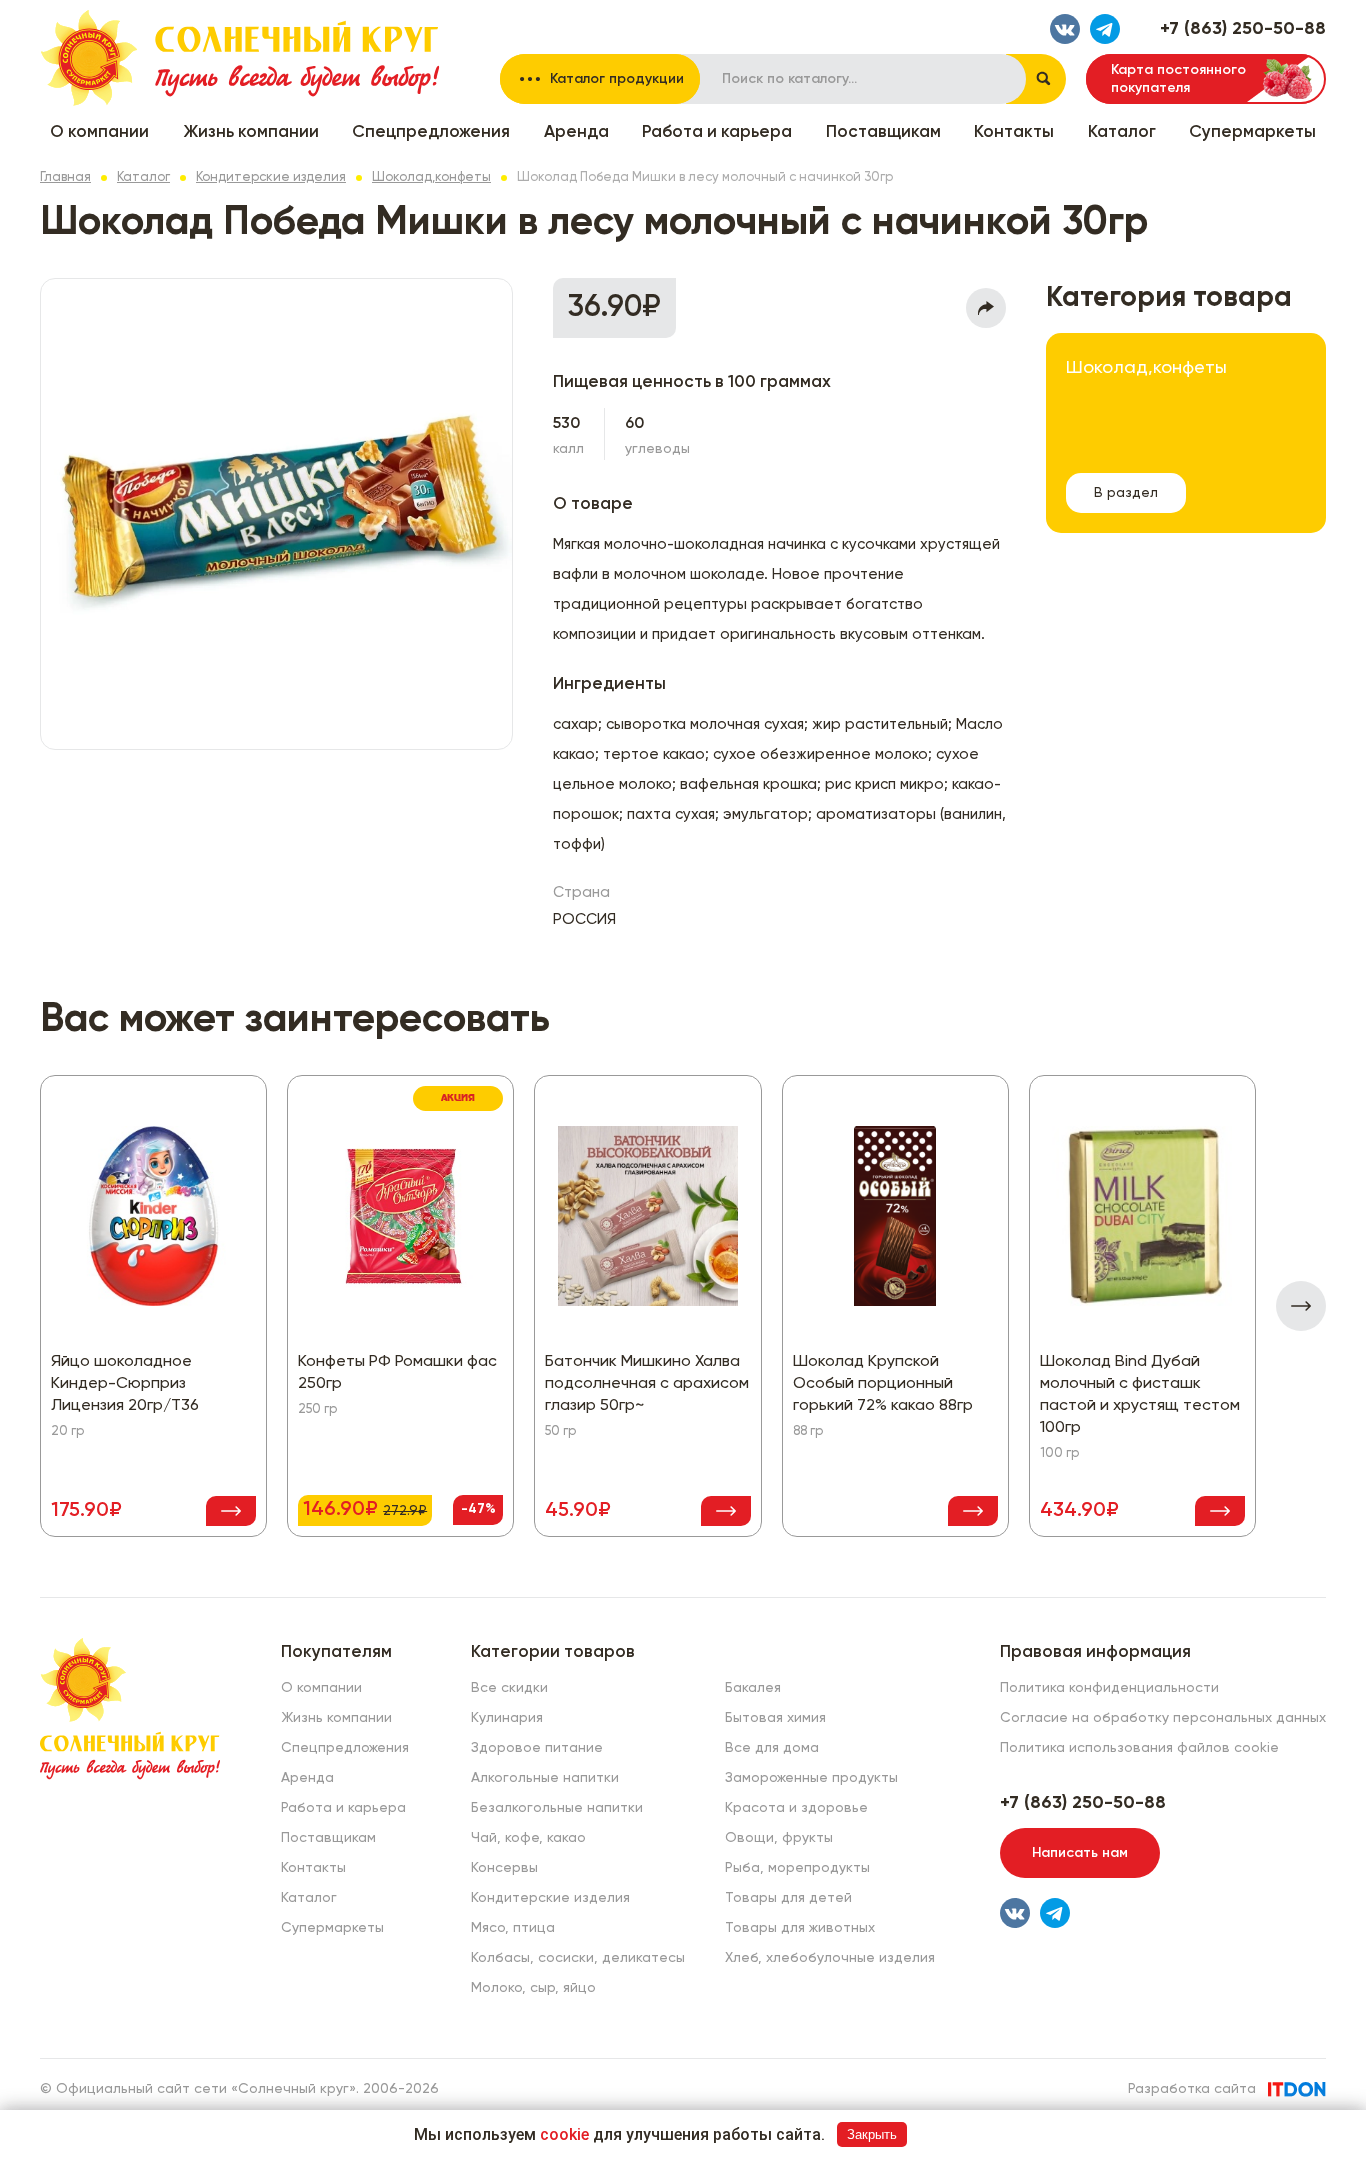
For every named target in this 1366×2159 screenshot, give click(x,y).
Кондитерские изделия (271, 177)
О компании (99, 132)
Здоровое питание (537, 1748)
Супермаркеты (1252, 132)
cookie (564, 2134)
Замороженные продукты (811, 1778)
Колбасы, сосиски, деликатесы (578, 1958)
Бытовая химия (775, 1718)
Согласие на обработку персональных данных (1163, 1718)
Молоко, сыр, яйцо (533, 1988)
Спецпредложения (431, 132)
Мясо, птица (513, 1928)
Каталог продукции (617, 79)
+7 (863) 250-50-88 (1243, 29)
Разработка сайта (1192, 2089)
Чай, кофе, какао (528, 1838)
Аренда (576, 132)
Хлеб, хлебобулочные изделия (830, 1958)
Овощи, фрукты (779, 1838)
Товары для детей (788, 1898)
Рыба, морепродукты (797, 1868)
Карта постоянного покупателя (1178, 79)
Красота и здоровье (796, 1808)
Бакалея (753, 1688)
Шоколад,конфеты (431, 177)
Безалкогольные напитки (557, 1808)
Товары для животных (800, 1928)
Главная (65, 177)
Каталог (1122, 132)
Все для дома (772, 1748)
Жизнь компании (251, 132)
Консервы (504, 1868)
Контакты (1014, 132)
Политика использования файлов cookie (1139, 1748)
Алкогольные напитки (545, 1778)
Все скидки (509, 1688)
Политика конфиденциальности (1109, 1688)
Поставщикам (883, 132)
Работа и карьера (717, 132)
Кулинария (507, 1718)
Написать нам (1080, 1853)
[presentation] (1301, 1306)
